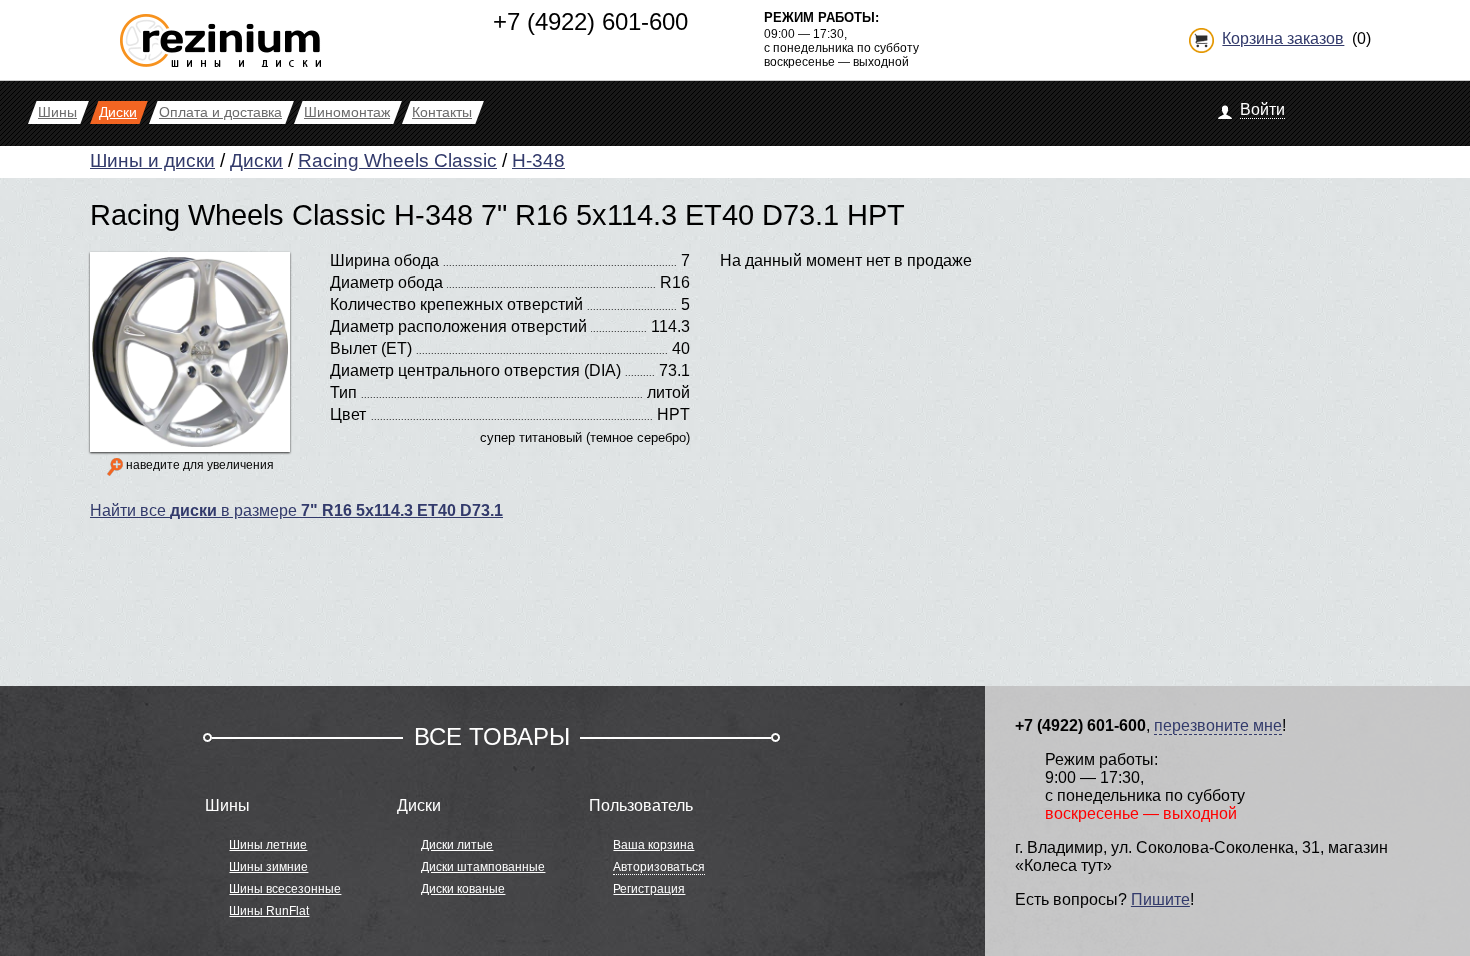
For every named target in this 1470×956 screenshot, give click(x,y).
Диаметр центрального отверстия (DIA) (475, 370)
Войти (1262, 109)
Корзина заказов (1283, 38)
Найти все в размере (296, 510)
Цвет (348, 414)
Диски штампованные (483, 867)
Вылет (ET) (371, 348)
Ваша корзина (653, 845)
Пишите (1160, 899)
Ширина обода (384, 260)
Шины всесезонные (285, 889)
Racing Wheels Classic (397, 160)
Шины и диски (152, 160)
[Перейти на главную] (220, 32)
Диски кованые (463, 889)
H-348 (538, 160)
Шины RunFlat (269, 911)
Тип (343, 392)
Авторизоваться (659, 867)
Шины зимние (268, 867)
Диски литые (457, 845)
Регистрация (649, 889)
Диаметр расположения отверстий (458, 326)
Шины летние (268, 845)
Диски (256, 160)
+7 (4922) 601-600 (590, 21)
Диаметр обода (386, 282)
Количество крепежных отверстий (456, 304)
